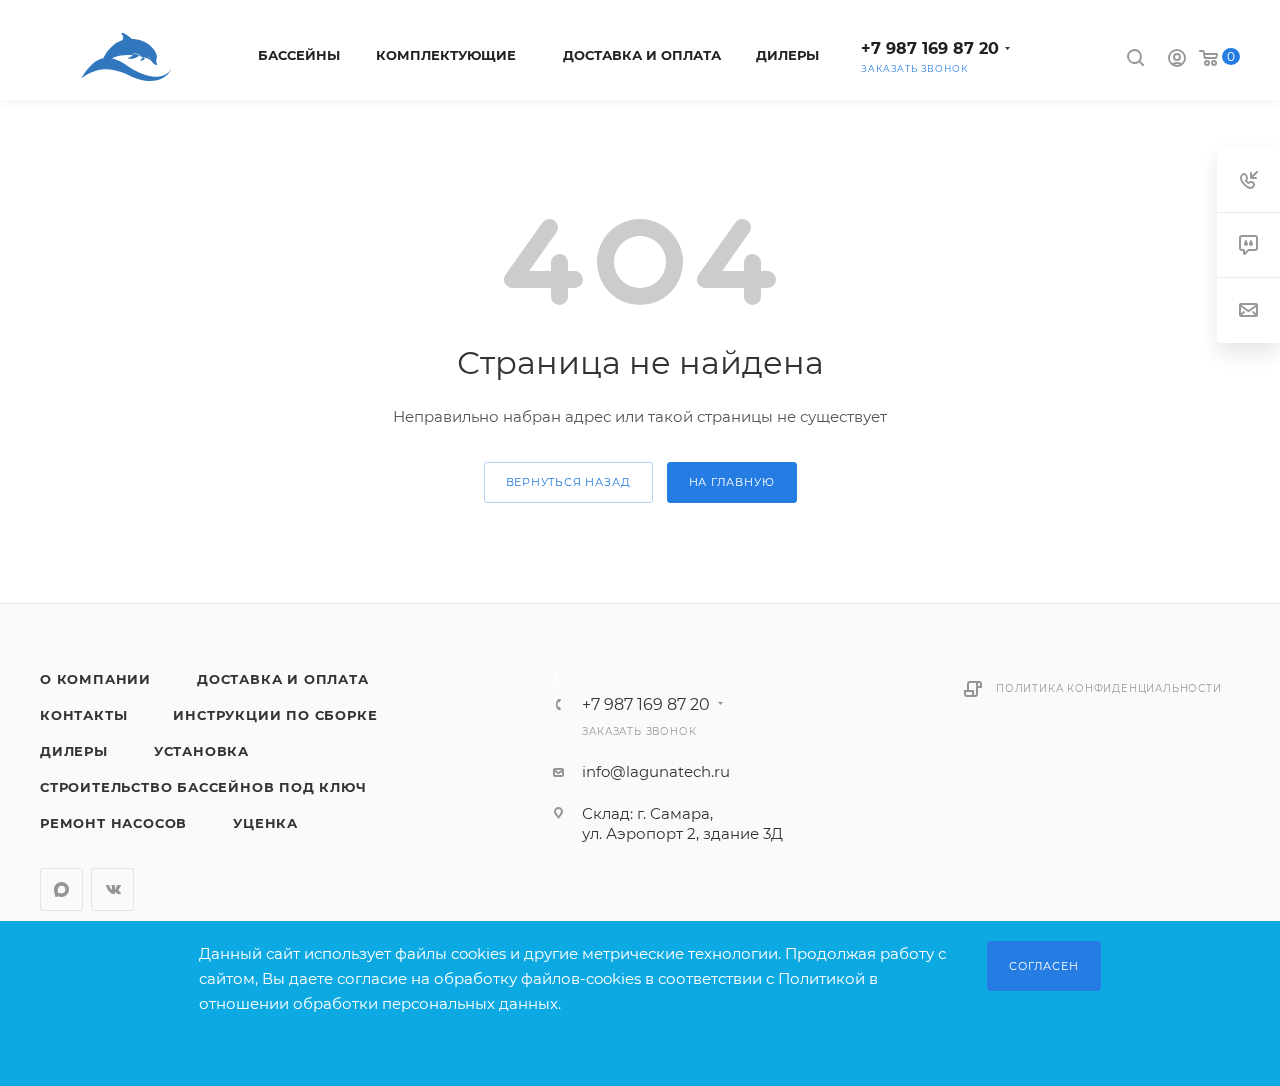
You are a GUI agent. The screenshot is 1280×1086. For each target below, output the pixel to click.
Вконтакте (112, 889)
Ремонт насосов (113, 823)
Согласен (1043, 966)
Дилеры (74, 751)
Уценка (265, 823)
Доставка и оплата (283, 679)
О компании (95, 679)
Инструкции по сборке (275, 715)
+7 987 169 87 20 (930, 48)
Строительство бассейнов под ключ (203, 787)
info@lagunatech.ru (656, 771)
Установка (201, 751)
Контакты (83, 715)
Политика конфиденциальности (1109, 688)
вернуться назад (568, 482)
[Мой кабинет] (1177, 60)
